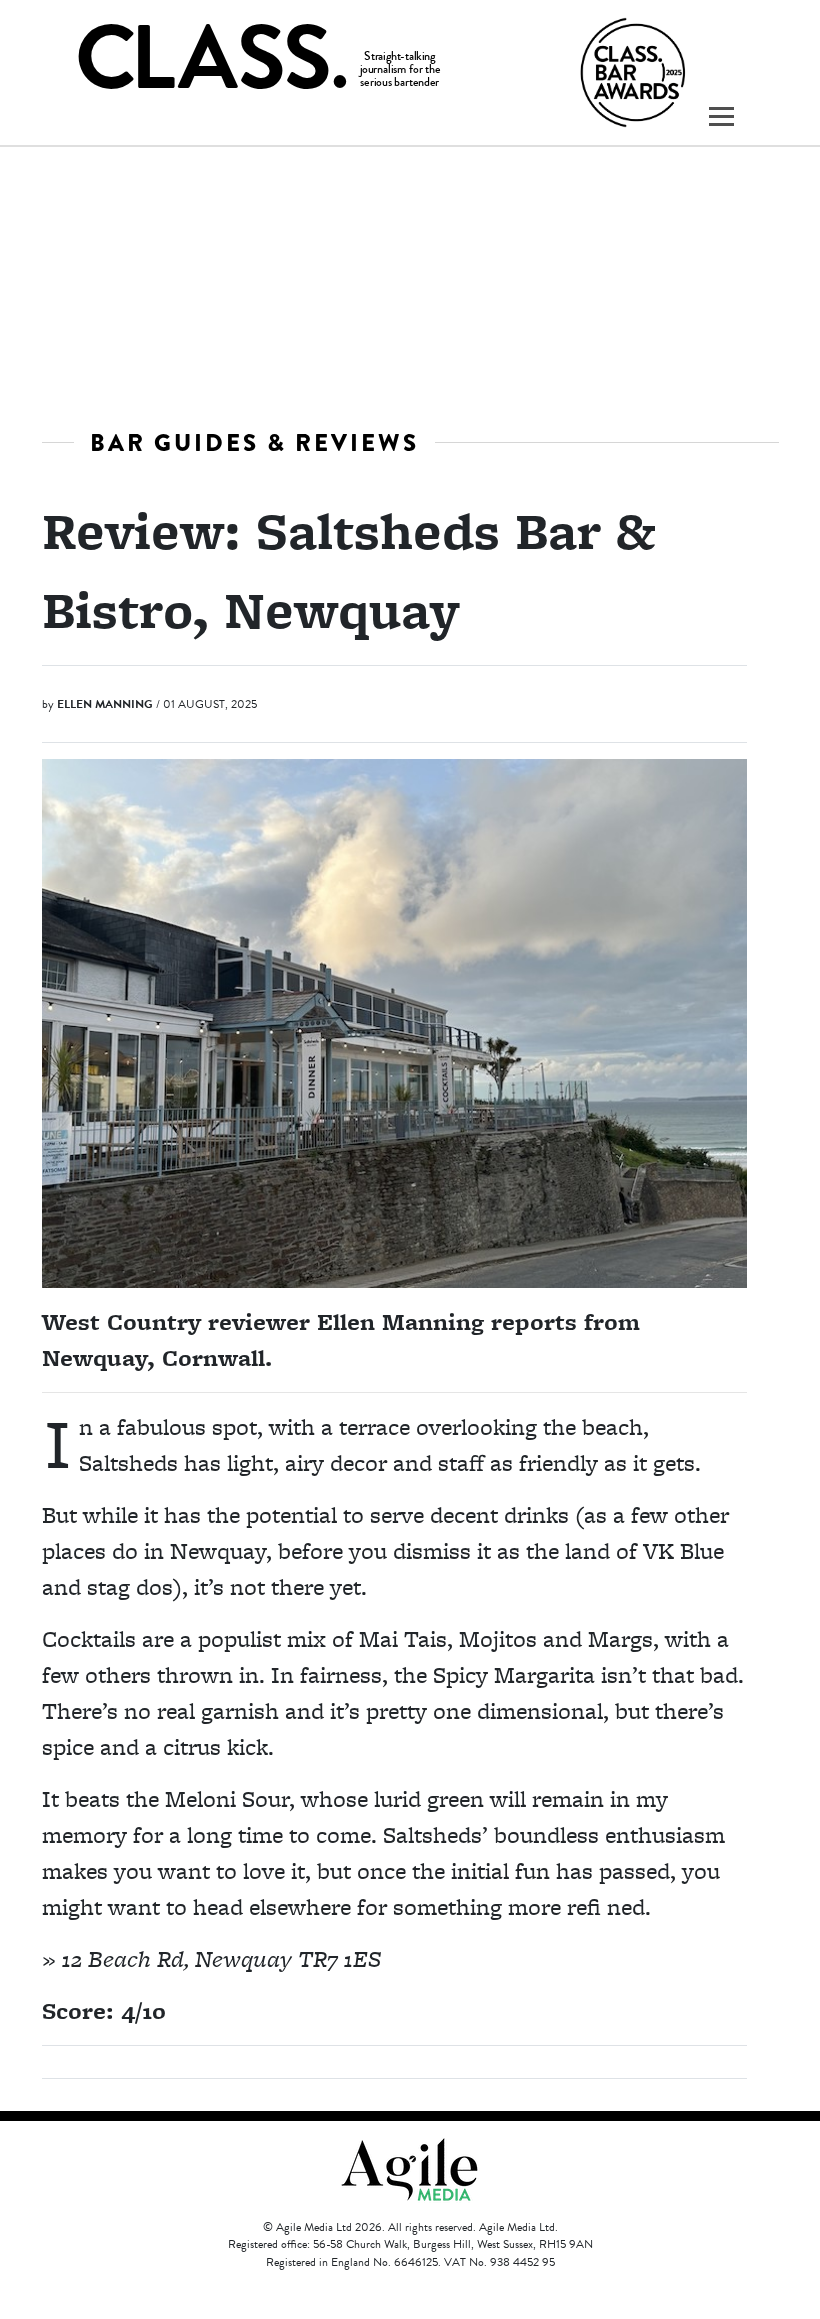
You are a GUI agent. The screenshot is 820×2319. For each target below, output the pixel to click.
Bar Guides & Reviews (254, 442)
